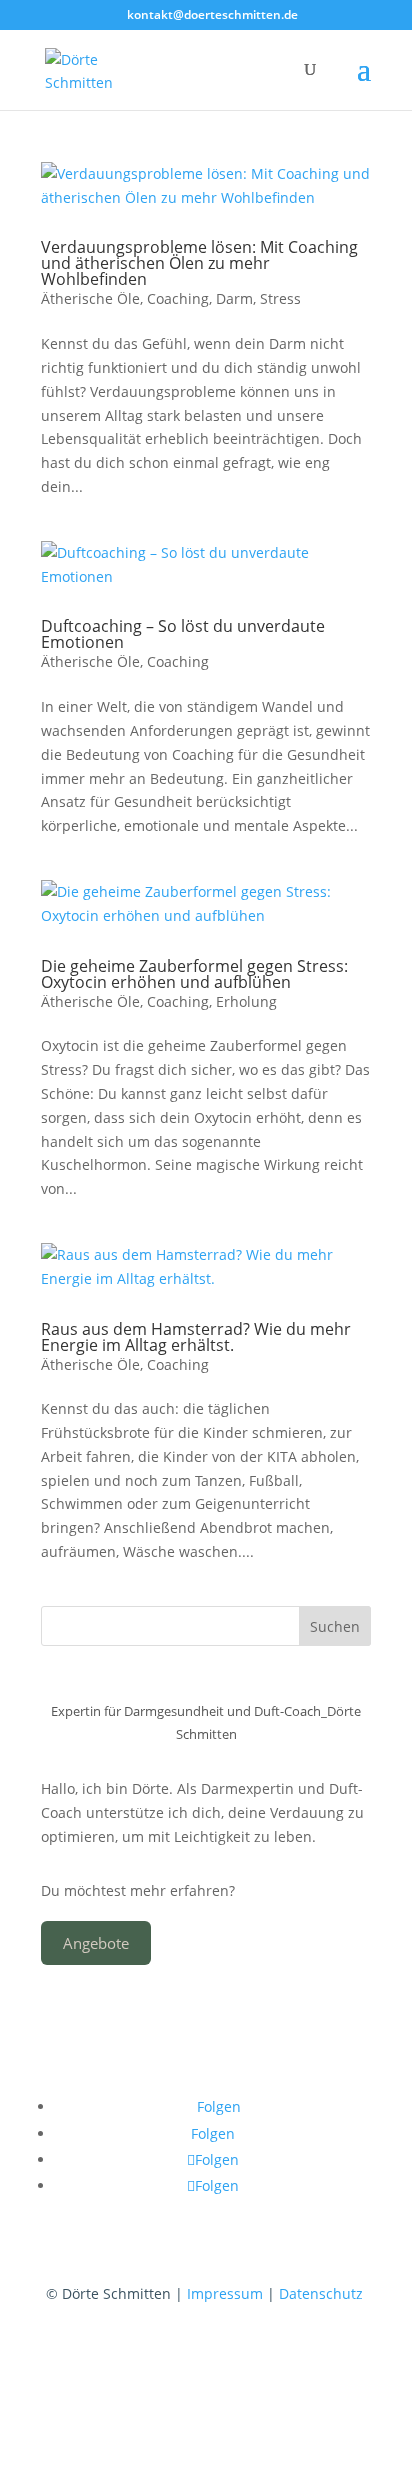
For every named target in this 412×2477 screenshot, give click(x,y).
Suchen (335, 1626)
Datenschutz (321, 2293)
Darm (234, 298)
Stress (280, 298)
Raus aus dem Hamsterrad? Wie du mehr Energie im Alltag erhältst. (196, 1337)
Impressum (227, 2293)
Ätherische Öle (90, 298)
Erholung (246, 1001)
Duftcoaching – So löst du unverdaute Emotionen (183, 634)
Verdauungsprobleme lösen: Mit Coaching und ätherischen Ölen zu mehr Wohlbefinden (199, 263)
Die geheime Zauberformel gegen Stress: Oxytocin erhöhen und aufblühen (194, 974)
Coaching (178, 298)
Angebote (96, 1943)
